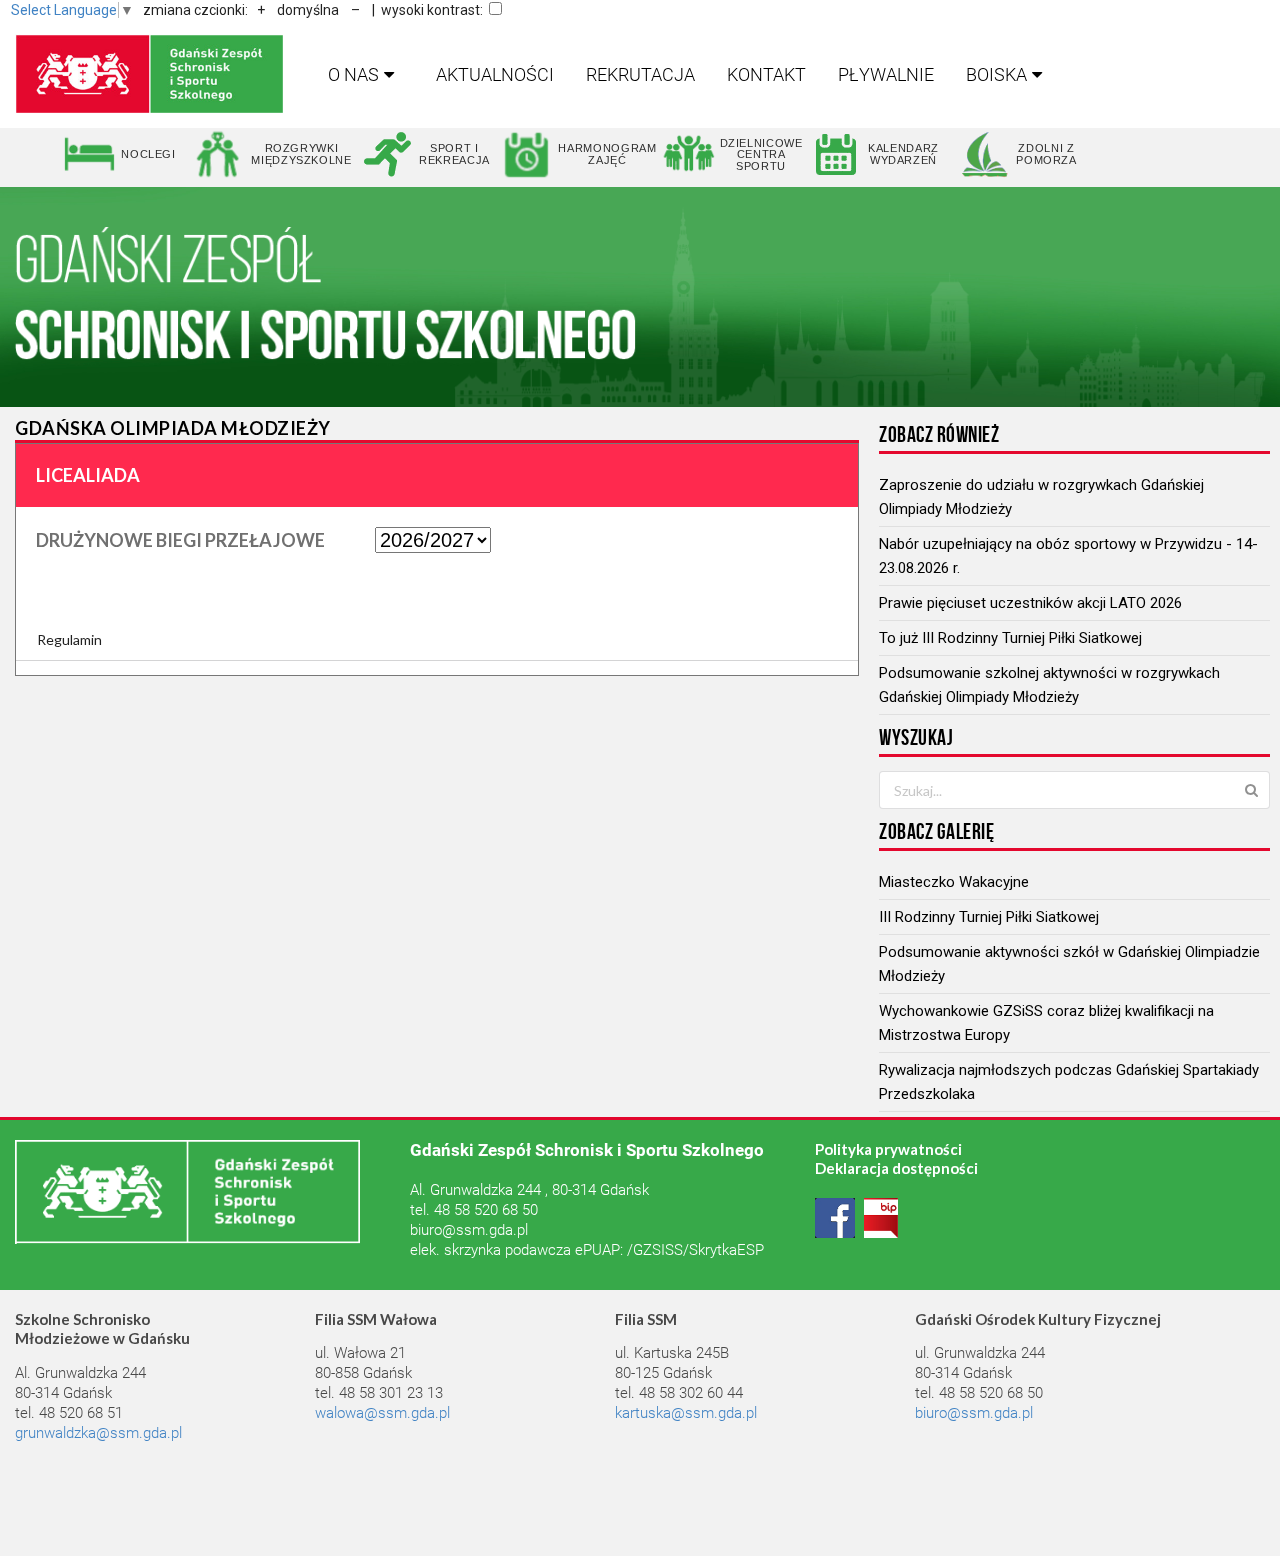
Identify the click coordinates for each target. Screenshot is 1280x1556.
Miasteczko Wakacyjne (954, 882)
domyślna (308, 10)
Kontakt (766, 74)
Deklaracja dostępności (896, 1168)
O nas (353, 74)
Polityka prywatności (888, 1149)
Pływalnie (886, 74)
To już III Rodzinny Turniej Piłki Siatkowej (1010, 638)
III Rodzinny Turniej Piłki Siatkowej (989, 917)
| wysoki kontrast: (427, 10)
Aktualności (495, 74)
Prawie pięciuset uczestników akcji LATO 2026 (1030, 603)
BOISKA (996, 74)
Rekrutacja (640, 74)
